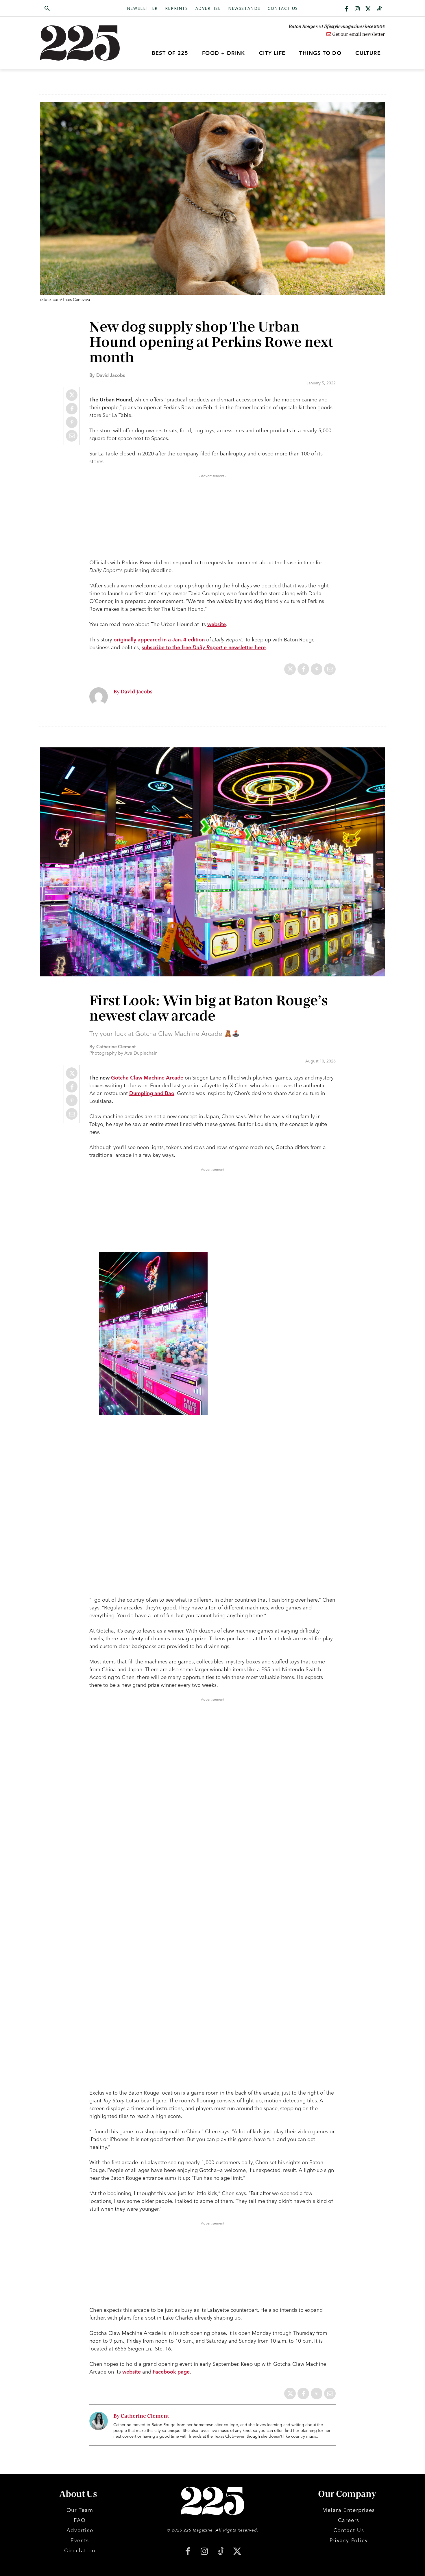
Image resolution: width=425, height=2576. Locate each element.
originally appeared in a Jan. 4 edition (159, 640)
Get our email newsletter (358, 34)
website (217, 624)
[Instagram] (357, 9)
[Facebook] (346, 9)
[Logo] (83, 43)
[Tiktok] (379, 9)
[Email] (72, 436)
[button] (75, 9)
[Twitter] (368, 9)
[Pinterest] (72, 422)
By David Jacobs (133, 692)
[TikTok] (221, 2552)
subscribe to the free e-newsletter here (204, 647)
